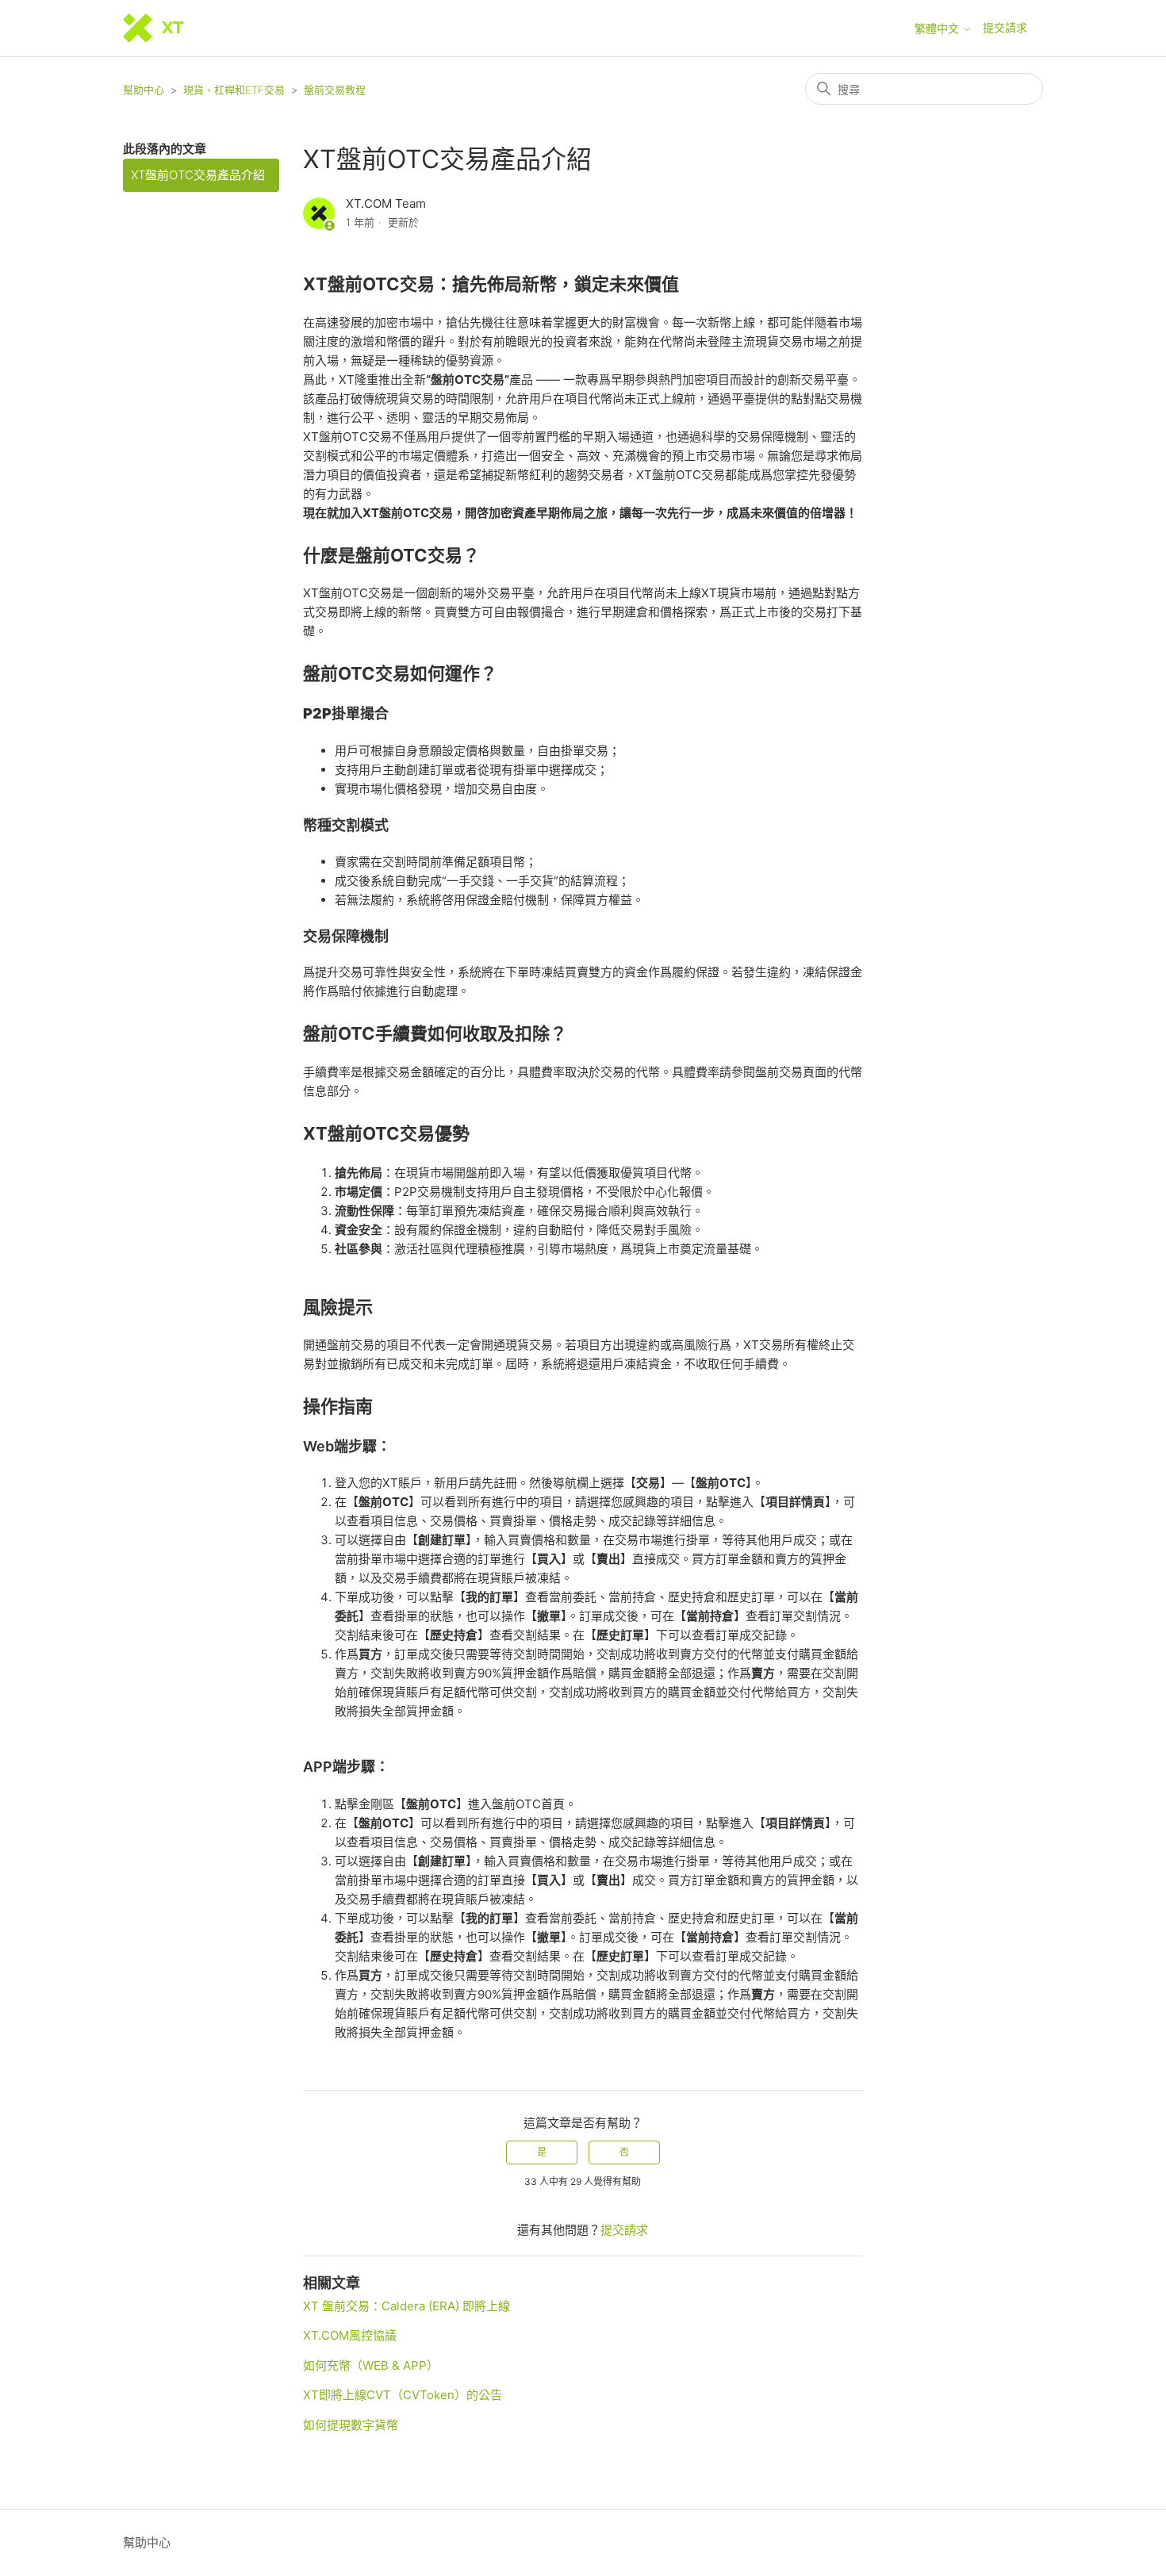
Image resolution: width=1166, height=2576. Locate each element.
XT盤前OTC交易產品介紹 (198, 175)
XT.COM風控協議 (350, 2335)
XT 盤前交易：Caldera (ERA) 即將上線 (407, 2306)
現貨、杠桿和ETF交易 (234, 90)
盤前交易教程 (335, 90)
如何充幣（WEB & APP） (371, 2365)
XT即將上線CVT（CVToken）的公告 (403, 2395)
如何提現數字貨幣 (351, 2425)
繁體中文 (938, 29)
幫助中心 (144, 90)
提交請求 (1005, 27)
